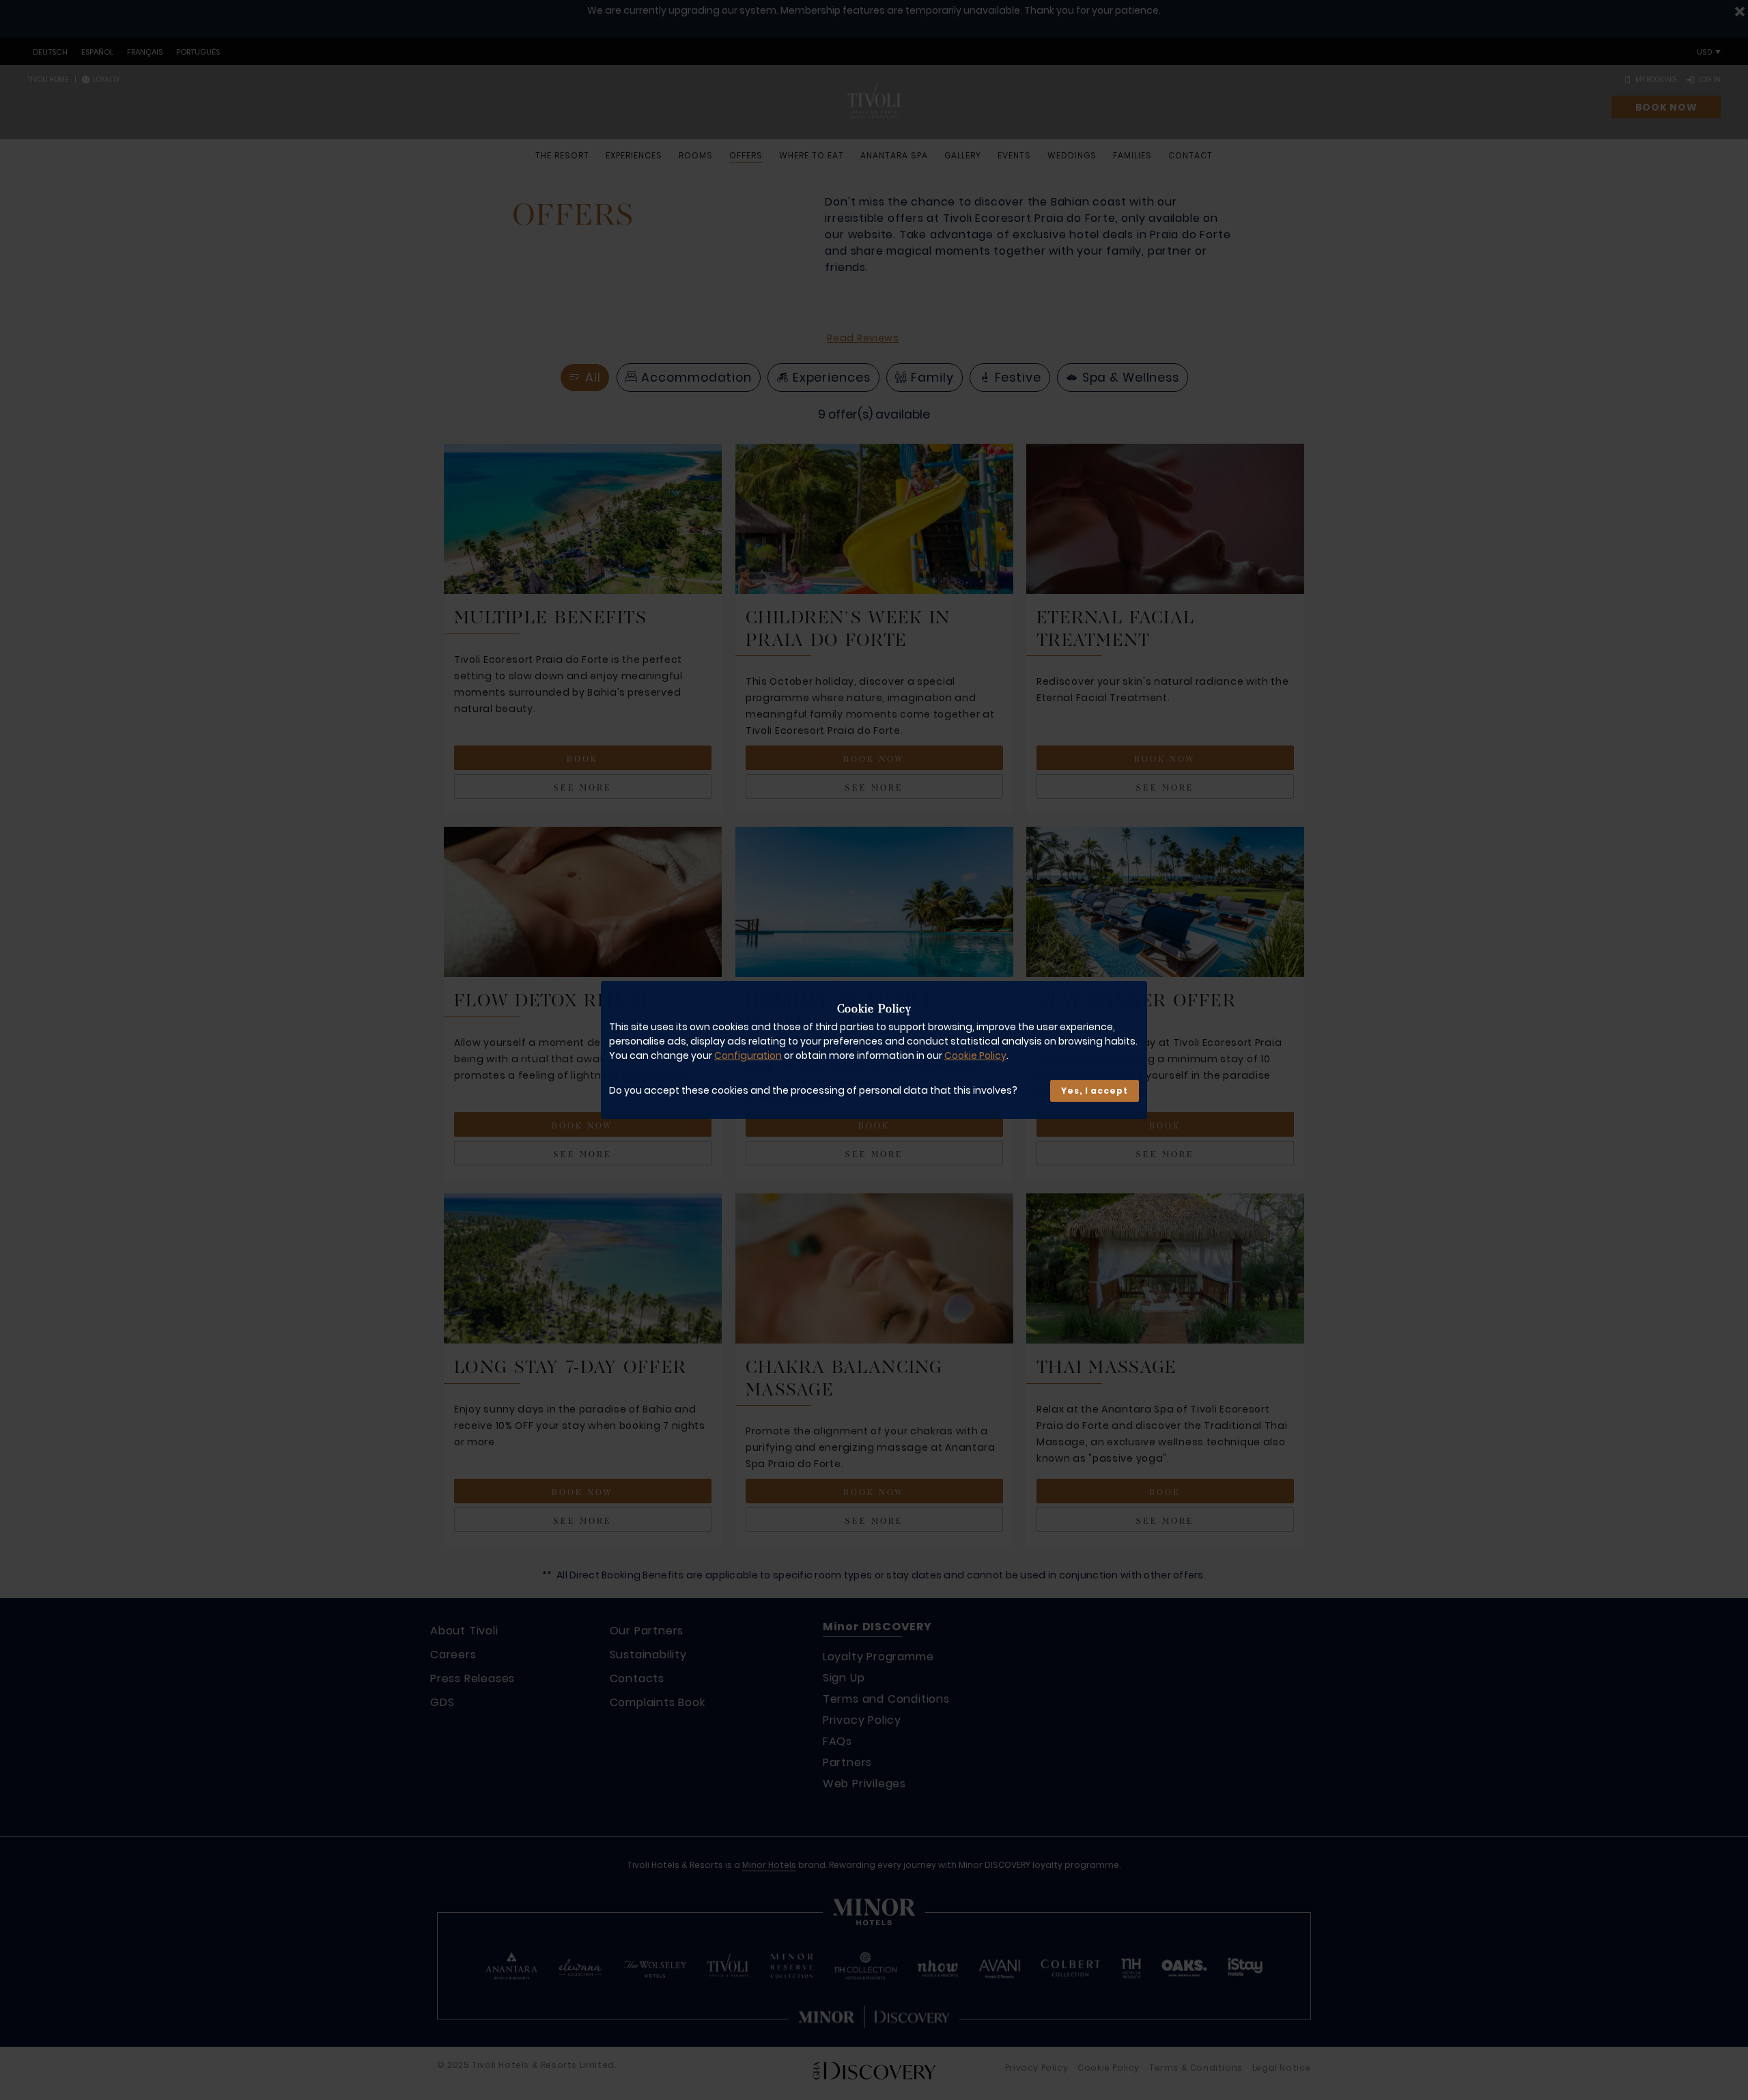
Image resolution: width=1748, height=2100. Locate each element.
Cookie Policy (975, 1055)
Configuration (748, 1055)
